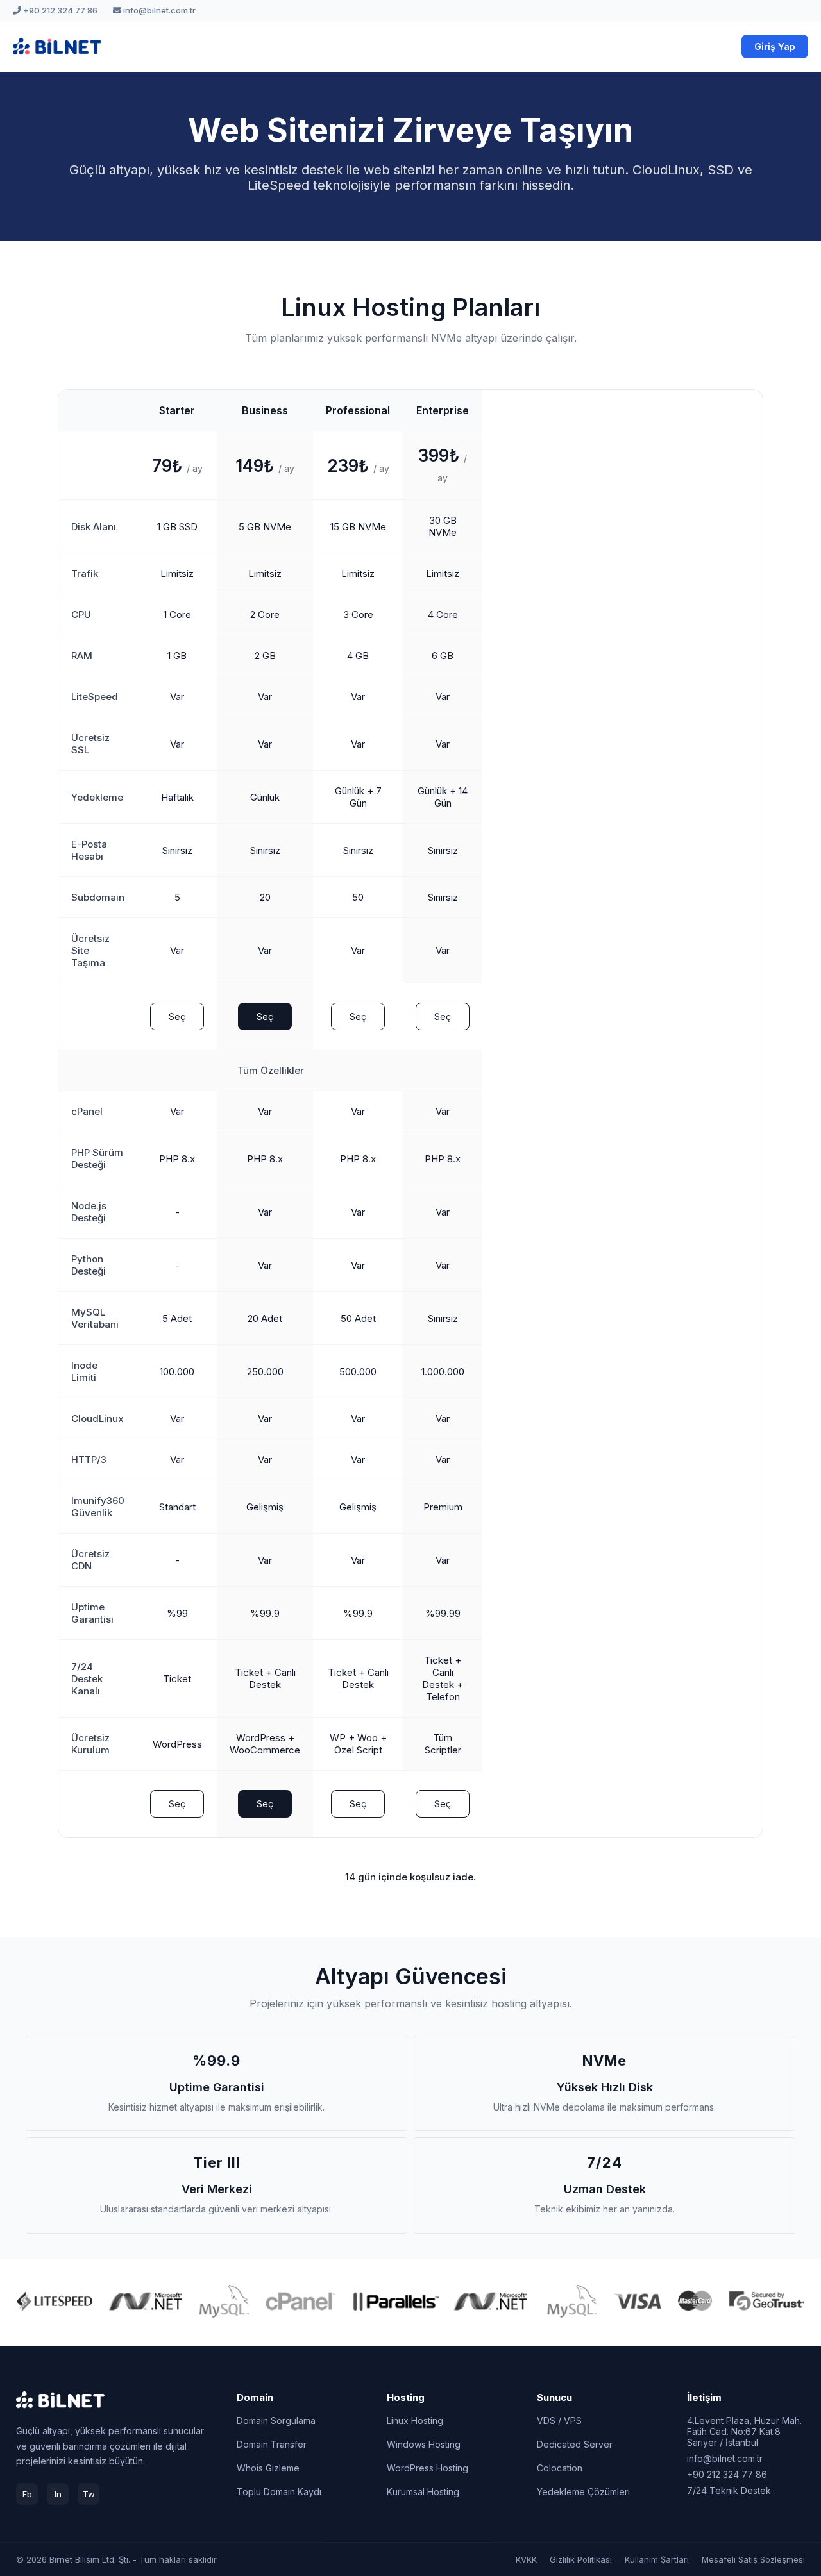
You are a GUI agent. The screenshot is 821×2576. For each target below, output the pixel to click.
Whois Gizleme (268, 2468)
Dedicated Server (575, 2444)
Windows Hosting (424, 2444)
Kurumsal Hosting (423, 2492)
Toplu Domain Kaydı (279, 2492)
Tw (89, 2494)
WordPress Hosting (427, 2468)
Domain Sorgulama (276, 2421)
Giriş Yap (775, 46)
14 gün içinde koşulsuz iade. (410, 1877)
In (58, 2494)
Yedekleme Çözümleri (583, 2492)
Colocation (560, 2468)
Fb (27, 2494)
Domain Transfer (272, 2444)
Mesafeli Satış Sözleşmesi (753, 2559)
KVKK (526, 2559)
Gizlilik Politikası (581, 2559)
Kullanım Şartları (657, 2559)
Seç (177, 1016)
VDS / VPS (559, 2421)
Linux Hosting (415, 2421)
